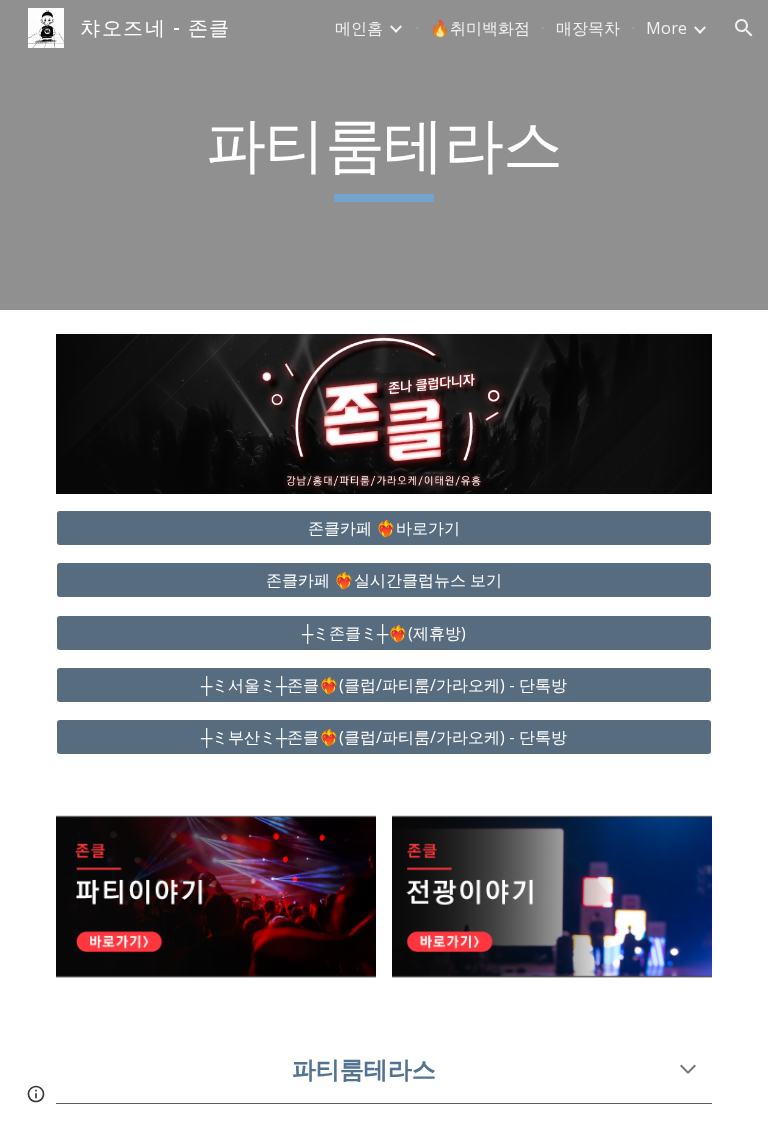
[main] (383, 155)
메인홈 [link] (359, 28)
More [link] (666, 28)
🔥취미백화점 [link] (480, 28)
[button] (744, 28)
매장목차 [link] (588, 28)
